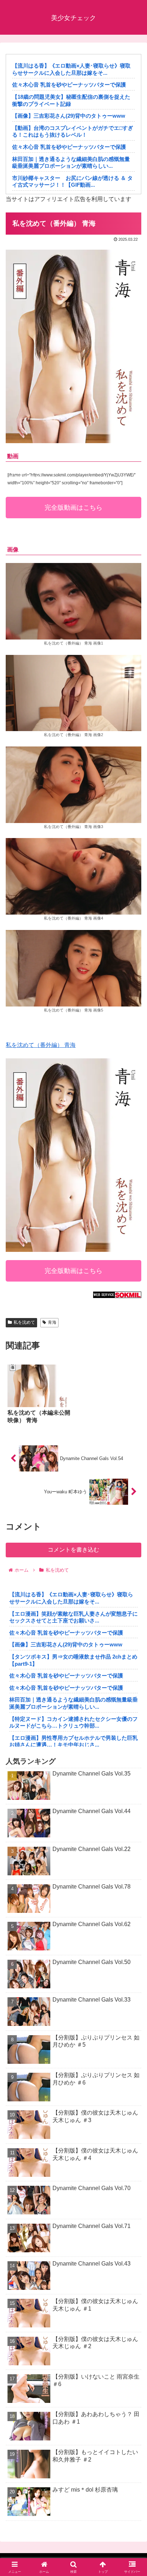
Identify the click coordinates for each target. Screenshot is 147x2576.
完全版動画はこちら (73, 508)
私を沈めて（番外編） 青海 (41, 1045)
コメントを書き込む (73, 1550)
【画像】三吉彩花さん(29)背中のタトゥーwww (69, 116)
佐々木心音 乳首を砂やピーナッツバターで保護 (69, 85)
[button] (132, 1526)
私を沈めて (24, 1322)
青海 (52, 1322)
